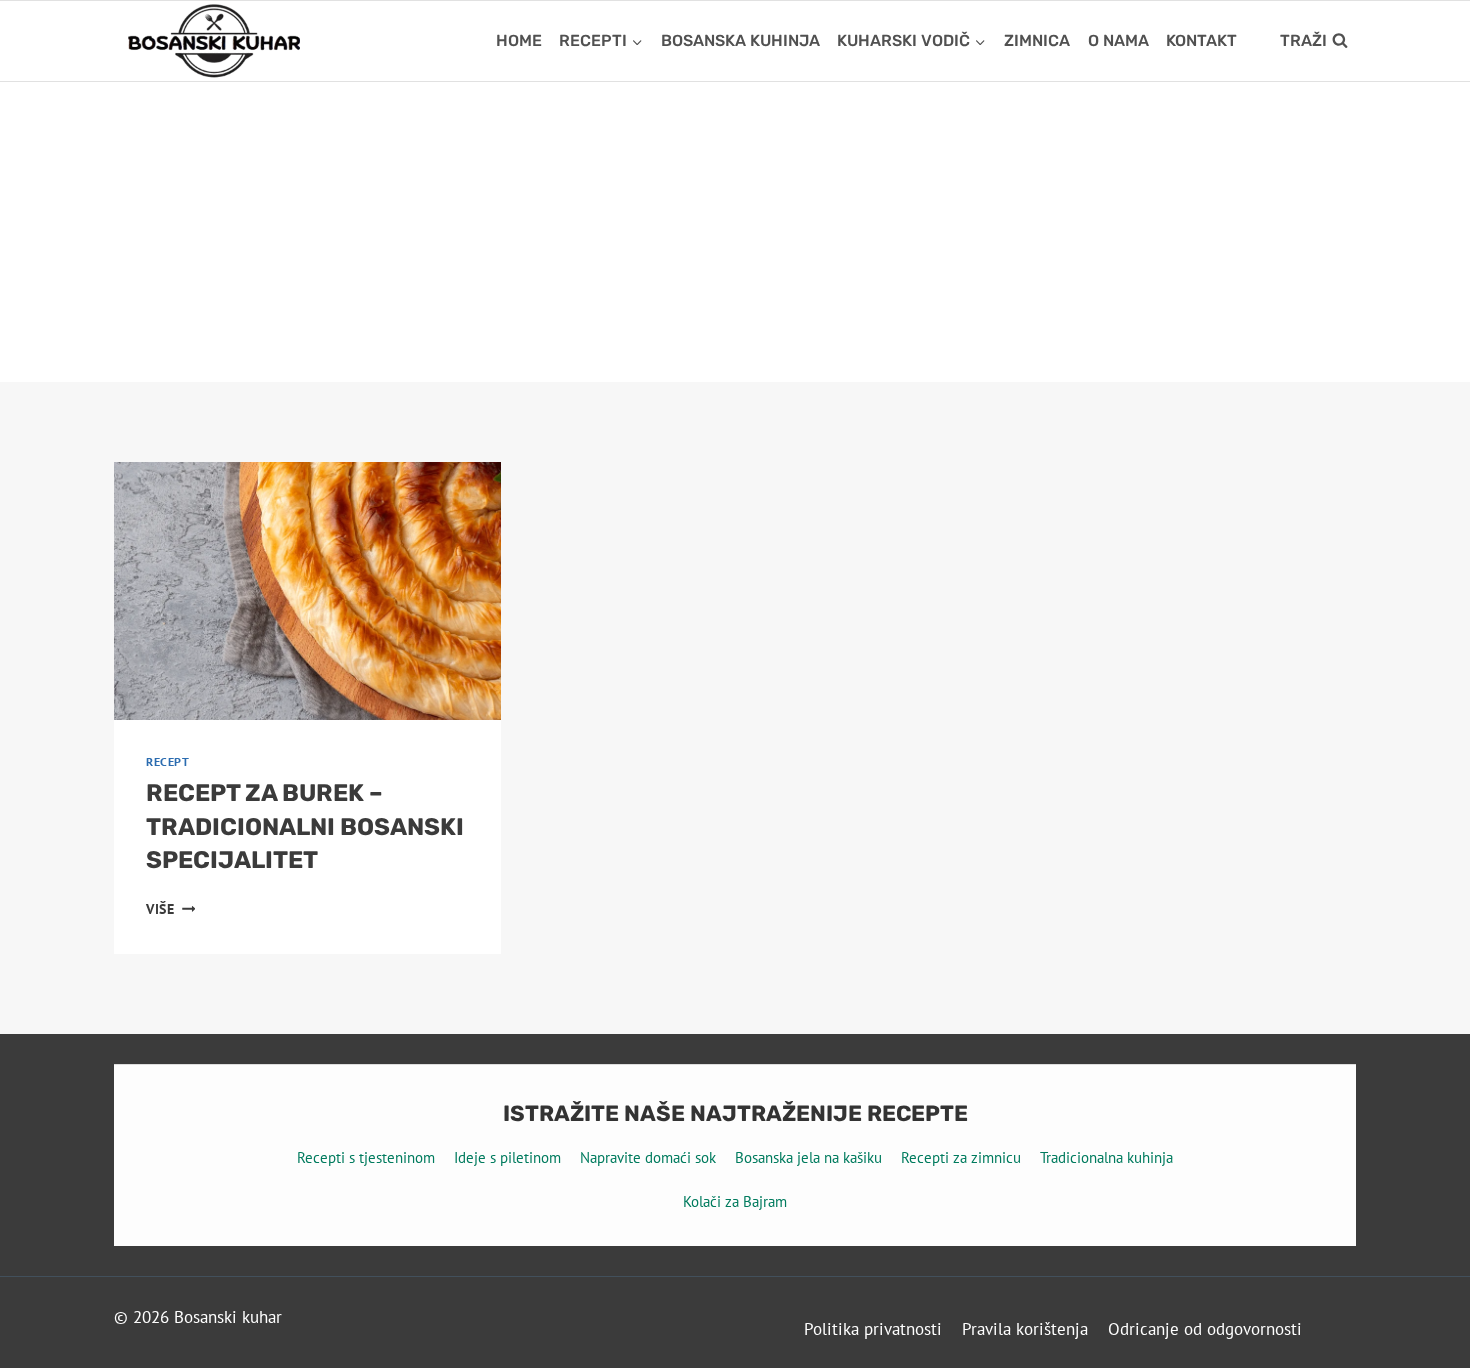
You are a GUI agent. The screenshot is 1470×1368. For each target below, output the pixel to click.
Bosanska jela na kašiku (808, 1157)
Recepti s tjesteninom (366, 1157)
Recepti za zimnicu (961, 1157)
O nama (1118, 40)
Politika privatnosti (873, 1329)
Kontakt (1201, 40)
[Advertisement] (735, 232)
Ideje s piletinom (507, 1157)
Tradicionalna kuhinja (1106, 1157)
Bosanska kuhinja (740, 40)
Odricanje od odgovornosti (1205, 1329)
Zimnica (1037, 40)
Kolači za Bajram (735, 1201)
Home (519, 40)
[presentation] (307, 591)
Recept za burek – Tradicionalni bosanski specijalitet (305, 826)
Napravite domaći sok (648, 1157)
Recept (168, 761)
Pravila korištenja (1025, 1329)
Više (170, 909)
